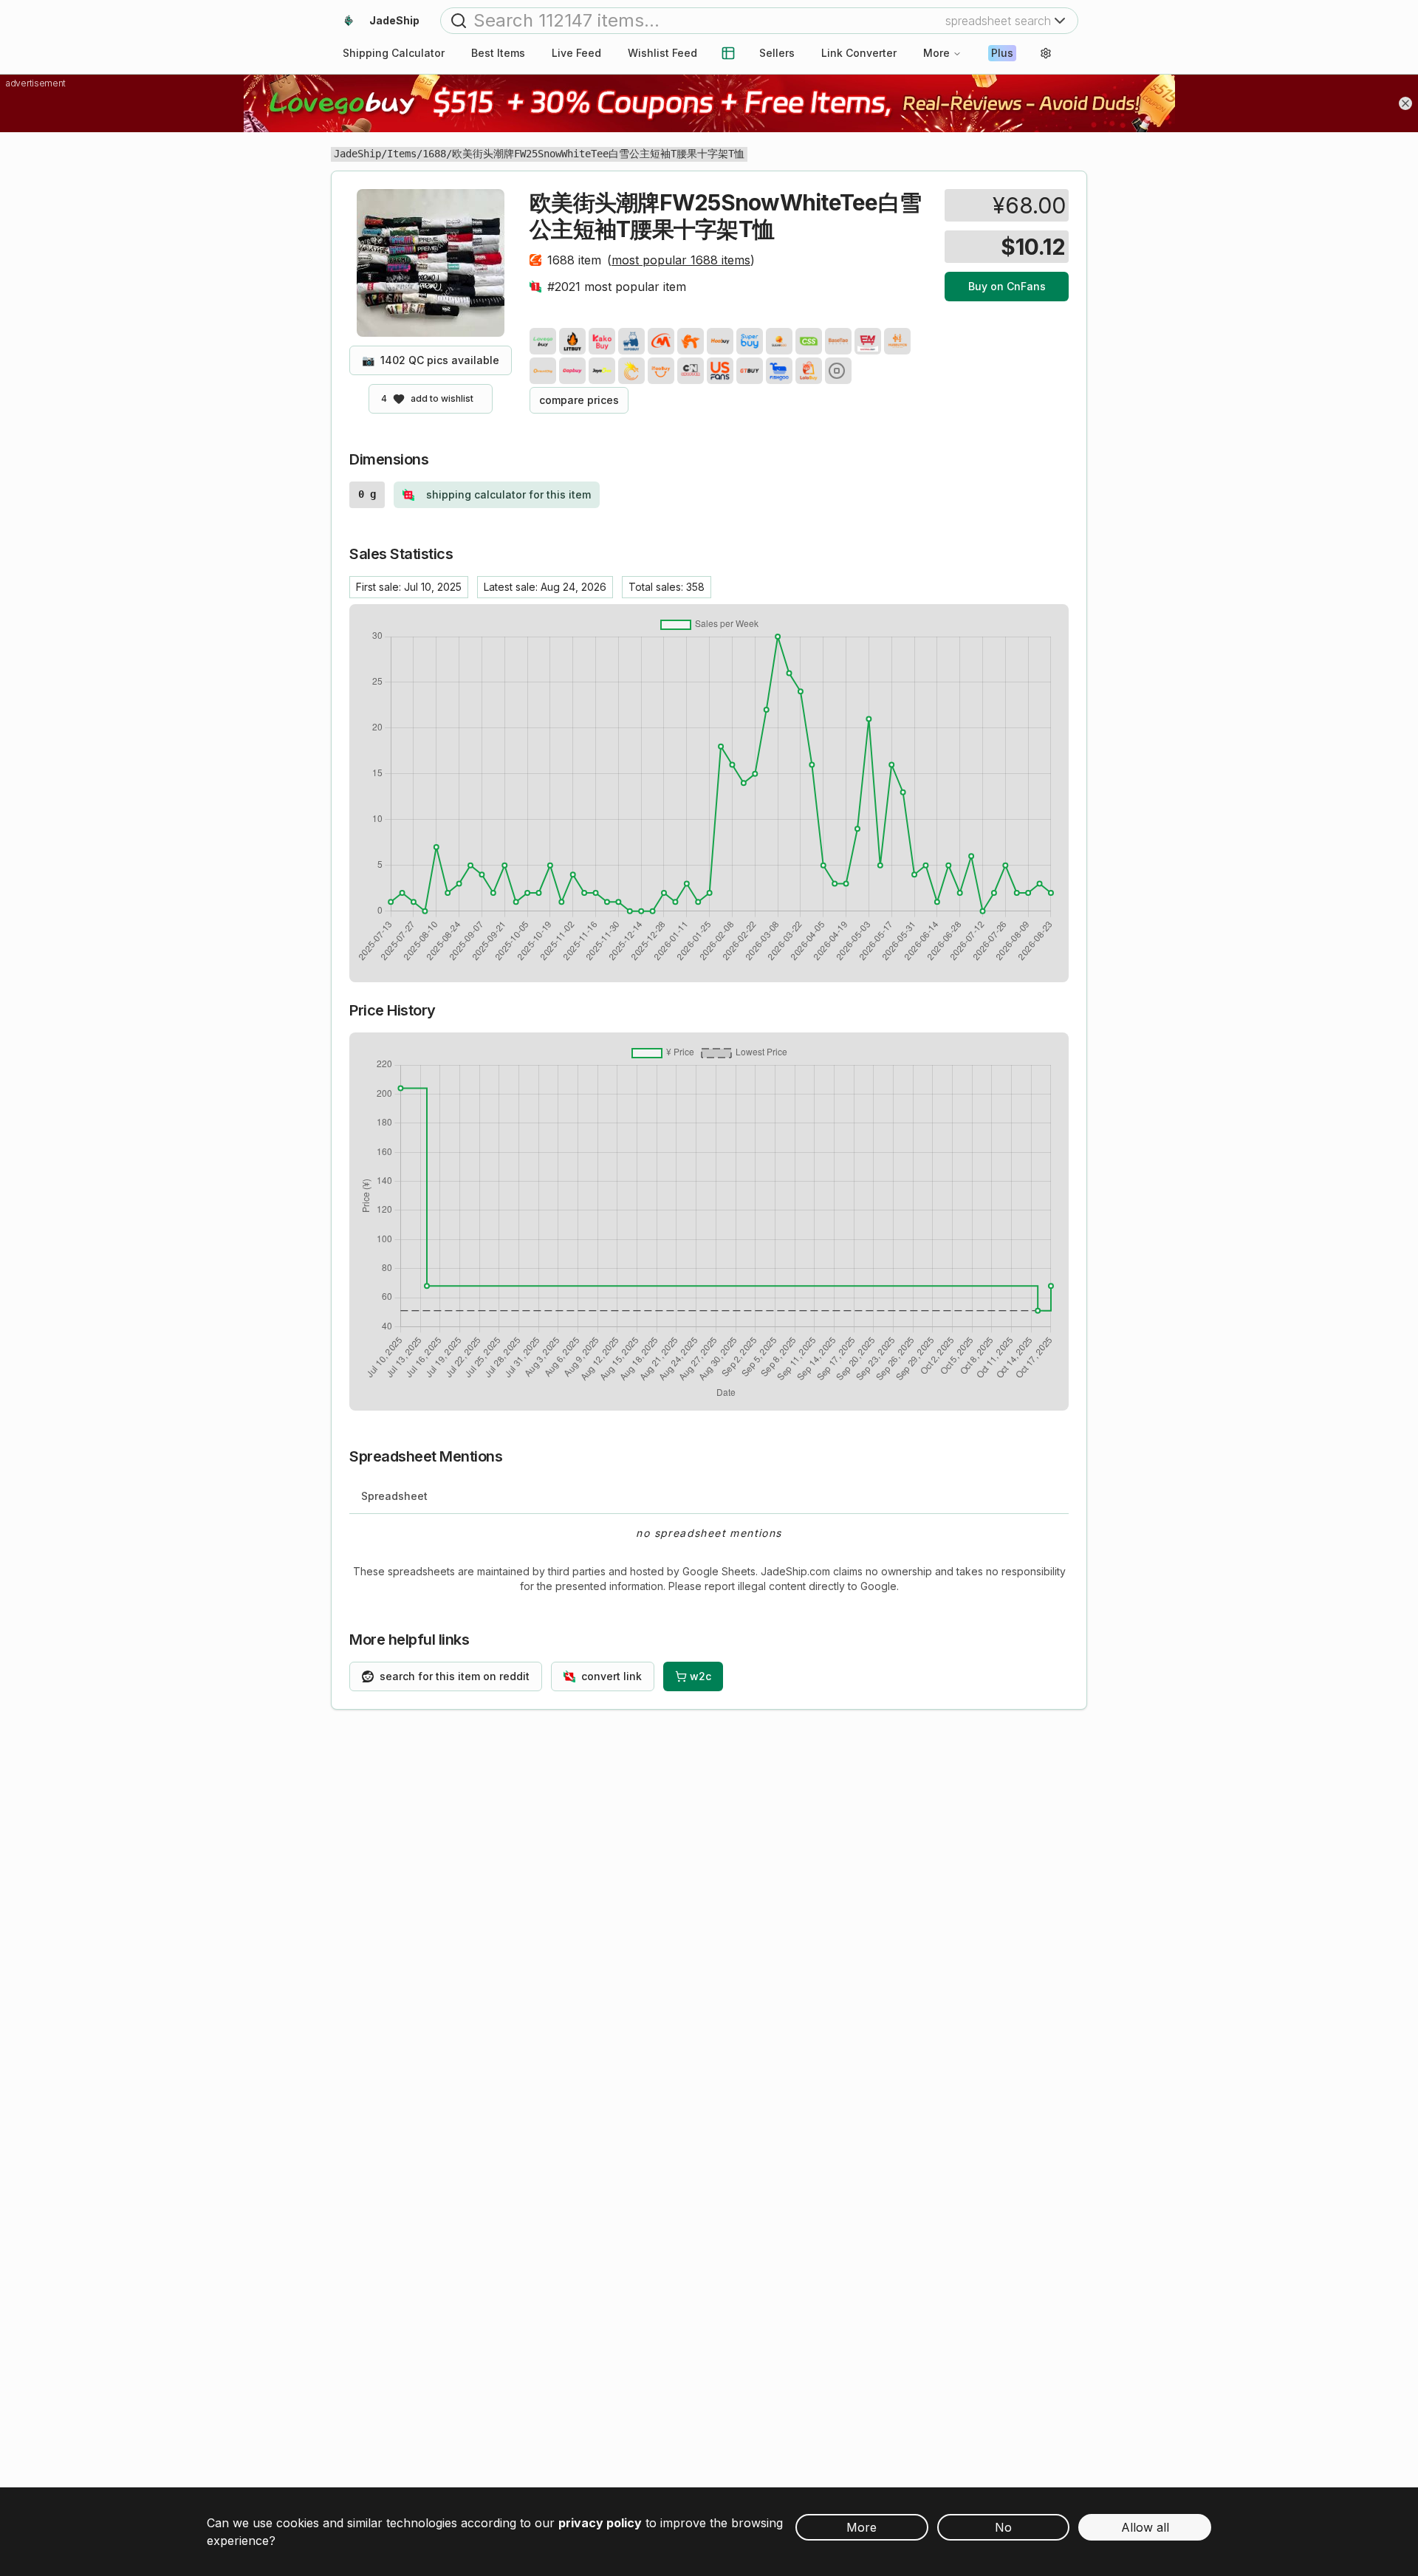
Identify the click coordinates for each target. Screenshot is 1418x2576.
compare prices (579, 400)
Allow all (1145, 2527)
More (936, 53)
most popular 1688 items (681, 260)
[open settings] (1046, 53)
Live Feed (576, 53)
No (1003, 2527)
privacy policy (600, 2523)
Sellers (777, 53)
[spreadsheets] (728, 53)
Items (402, 154)
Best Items (498, 53)
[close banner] (1405, 103)
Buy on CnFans (1007, 286)
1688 (434, 154)
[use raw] (838, 371)
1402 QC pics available (431, 360)
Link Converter (859, 53)
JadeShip (357, 154)
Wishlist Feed (662, 53)
